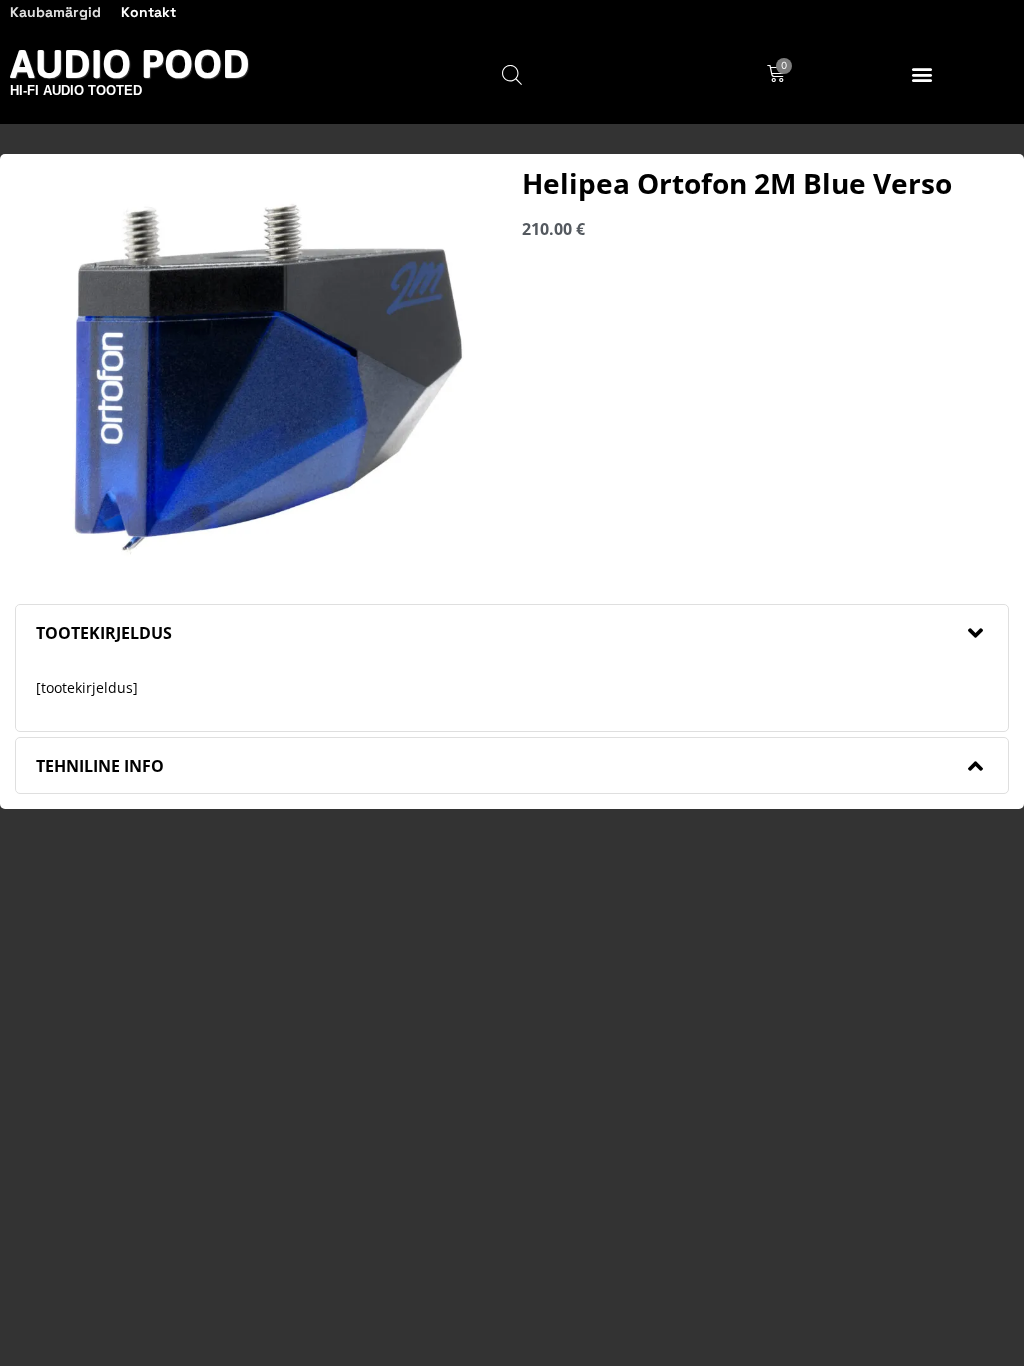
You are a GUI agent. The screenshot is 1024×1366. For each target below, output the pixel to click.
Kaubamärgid (55, 12)
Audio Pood (130, 63)
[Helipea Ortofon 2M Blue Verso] (258, 371)
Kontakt (148, 12)
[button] (921, 74)
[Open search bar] (512, 74)
